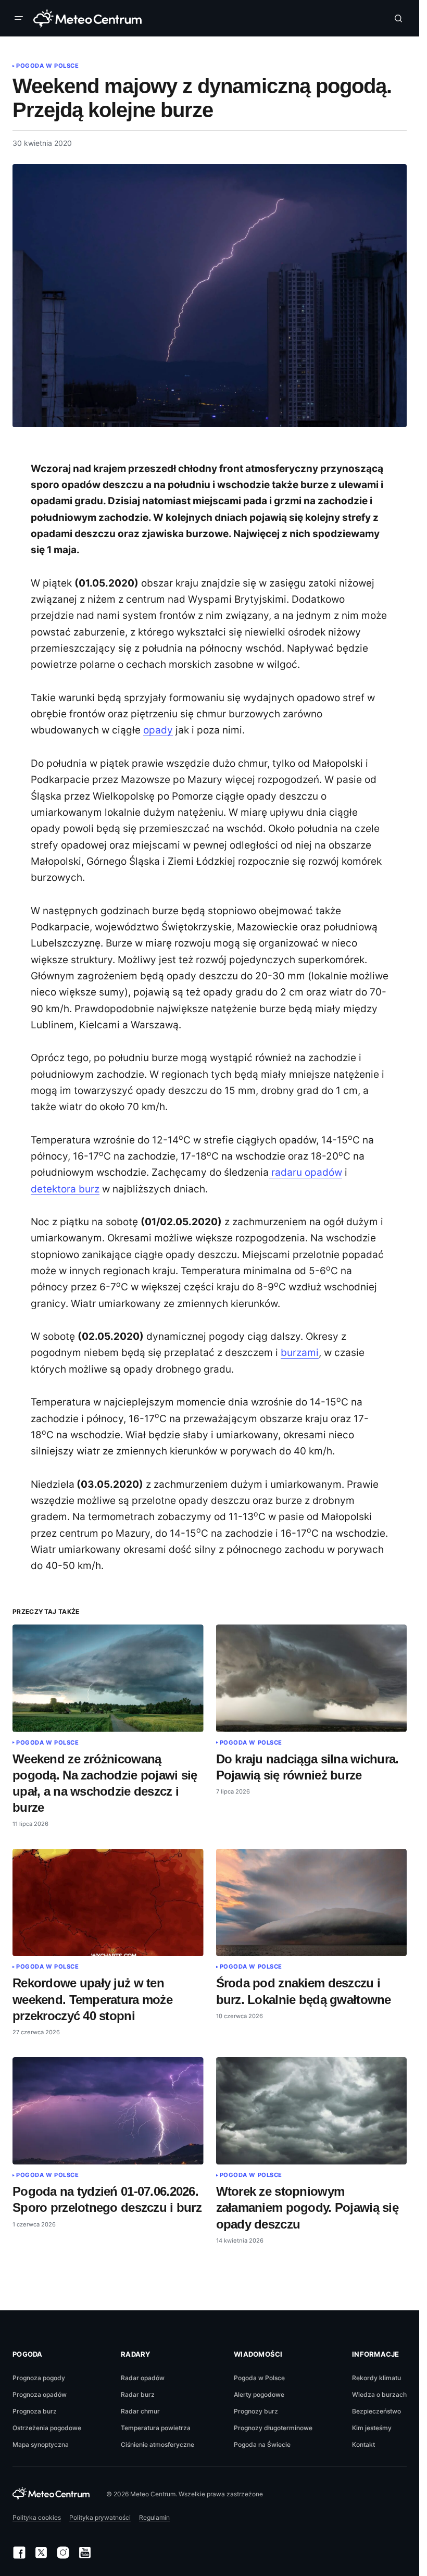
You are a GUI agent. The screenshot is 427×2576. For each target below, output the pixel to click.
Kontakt (363, 2444)
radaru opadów (305, 1172)
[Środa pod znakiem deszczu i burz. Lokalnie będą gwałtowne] (312, 1902)
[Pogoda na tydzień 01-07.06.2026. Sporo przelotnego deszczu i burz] (108, 2111)
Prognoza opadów (40, 2394)
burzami (300, 1353)
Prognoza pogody (39, 2378)
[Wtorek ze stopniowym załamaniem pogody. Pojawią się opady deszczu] (312, 2111)
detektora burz (65, 1189)
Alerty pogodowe (259, 2394)
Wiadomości (258, 2354)
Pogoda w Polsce (47, 66)
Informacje (376, 2354)
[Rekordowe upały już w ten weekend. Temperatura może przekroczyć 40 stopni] (108, 1902)
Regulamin (154, 2517)
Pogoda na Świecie (262, 2444)
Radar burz (138, 2394)
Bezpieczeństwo (376, 2411)
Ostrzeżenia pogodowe (47, 2428)
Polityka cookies (37, 2517)
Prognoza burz (35, 2411)
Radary (136, 2354)
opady (158, 730)
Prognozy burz (256, 2411)
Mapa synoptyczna (41, 2444)
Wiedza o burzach (379, 2394)
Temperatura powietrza (156, 2428)
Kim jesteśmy (372, 2428)
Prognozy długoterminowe (273, 2428)
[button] (21, 18)
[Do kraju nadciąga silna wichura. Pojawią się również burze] (312, 1678)
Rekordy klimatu (376, 2378)
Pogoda (28, 2354)
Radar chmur (140, 2411)
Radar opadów (143, 2378)
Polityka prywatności (100, 2517)
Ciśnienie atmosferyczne (158, 2444)
